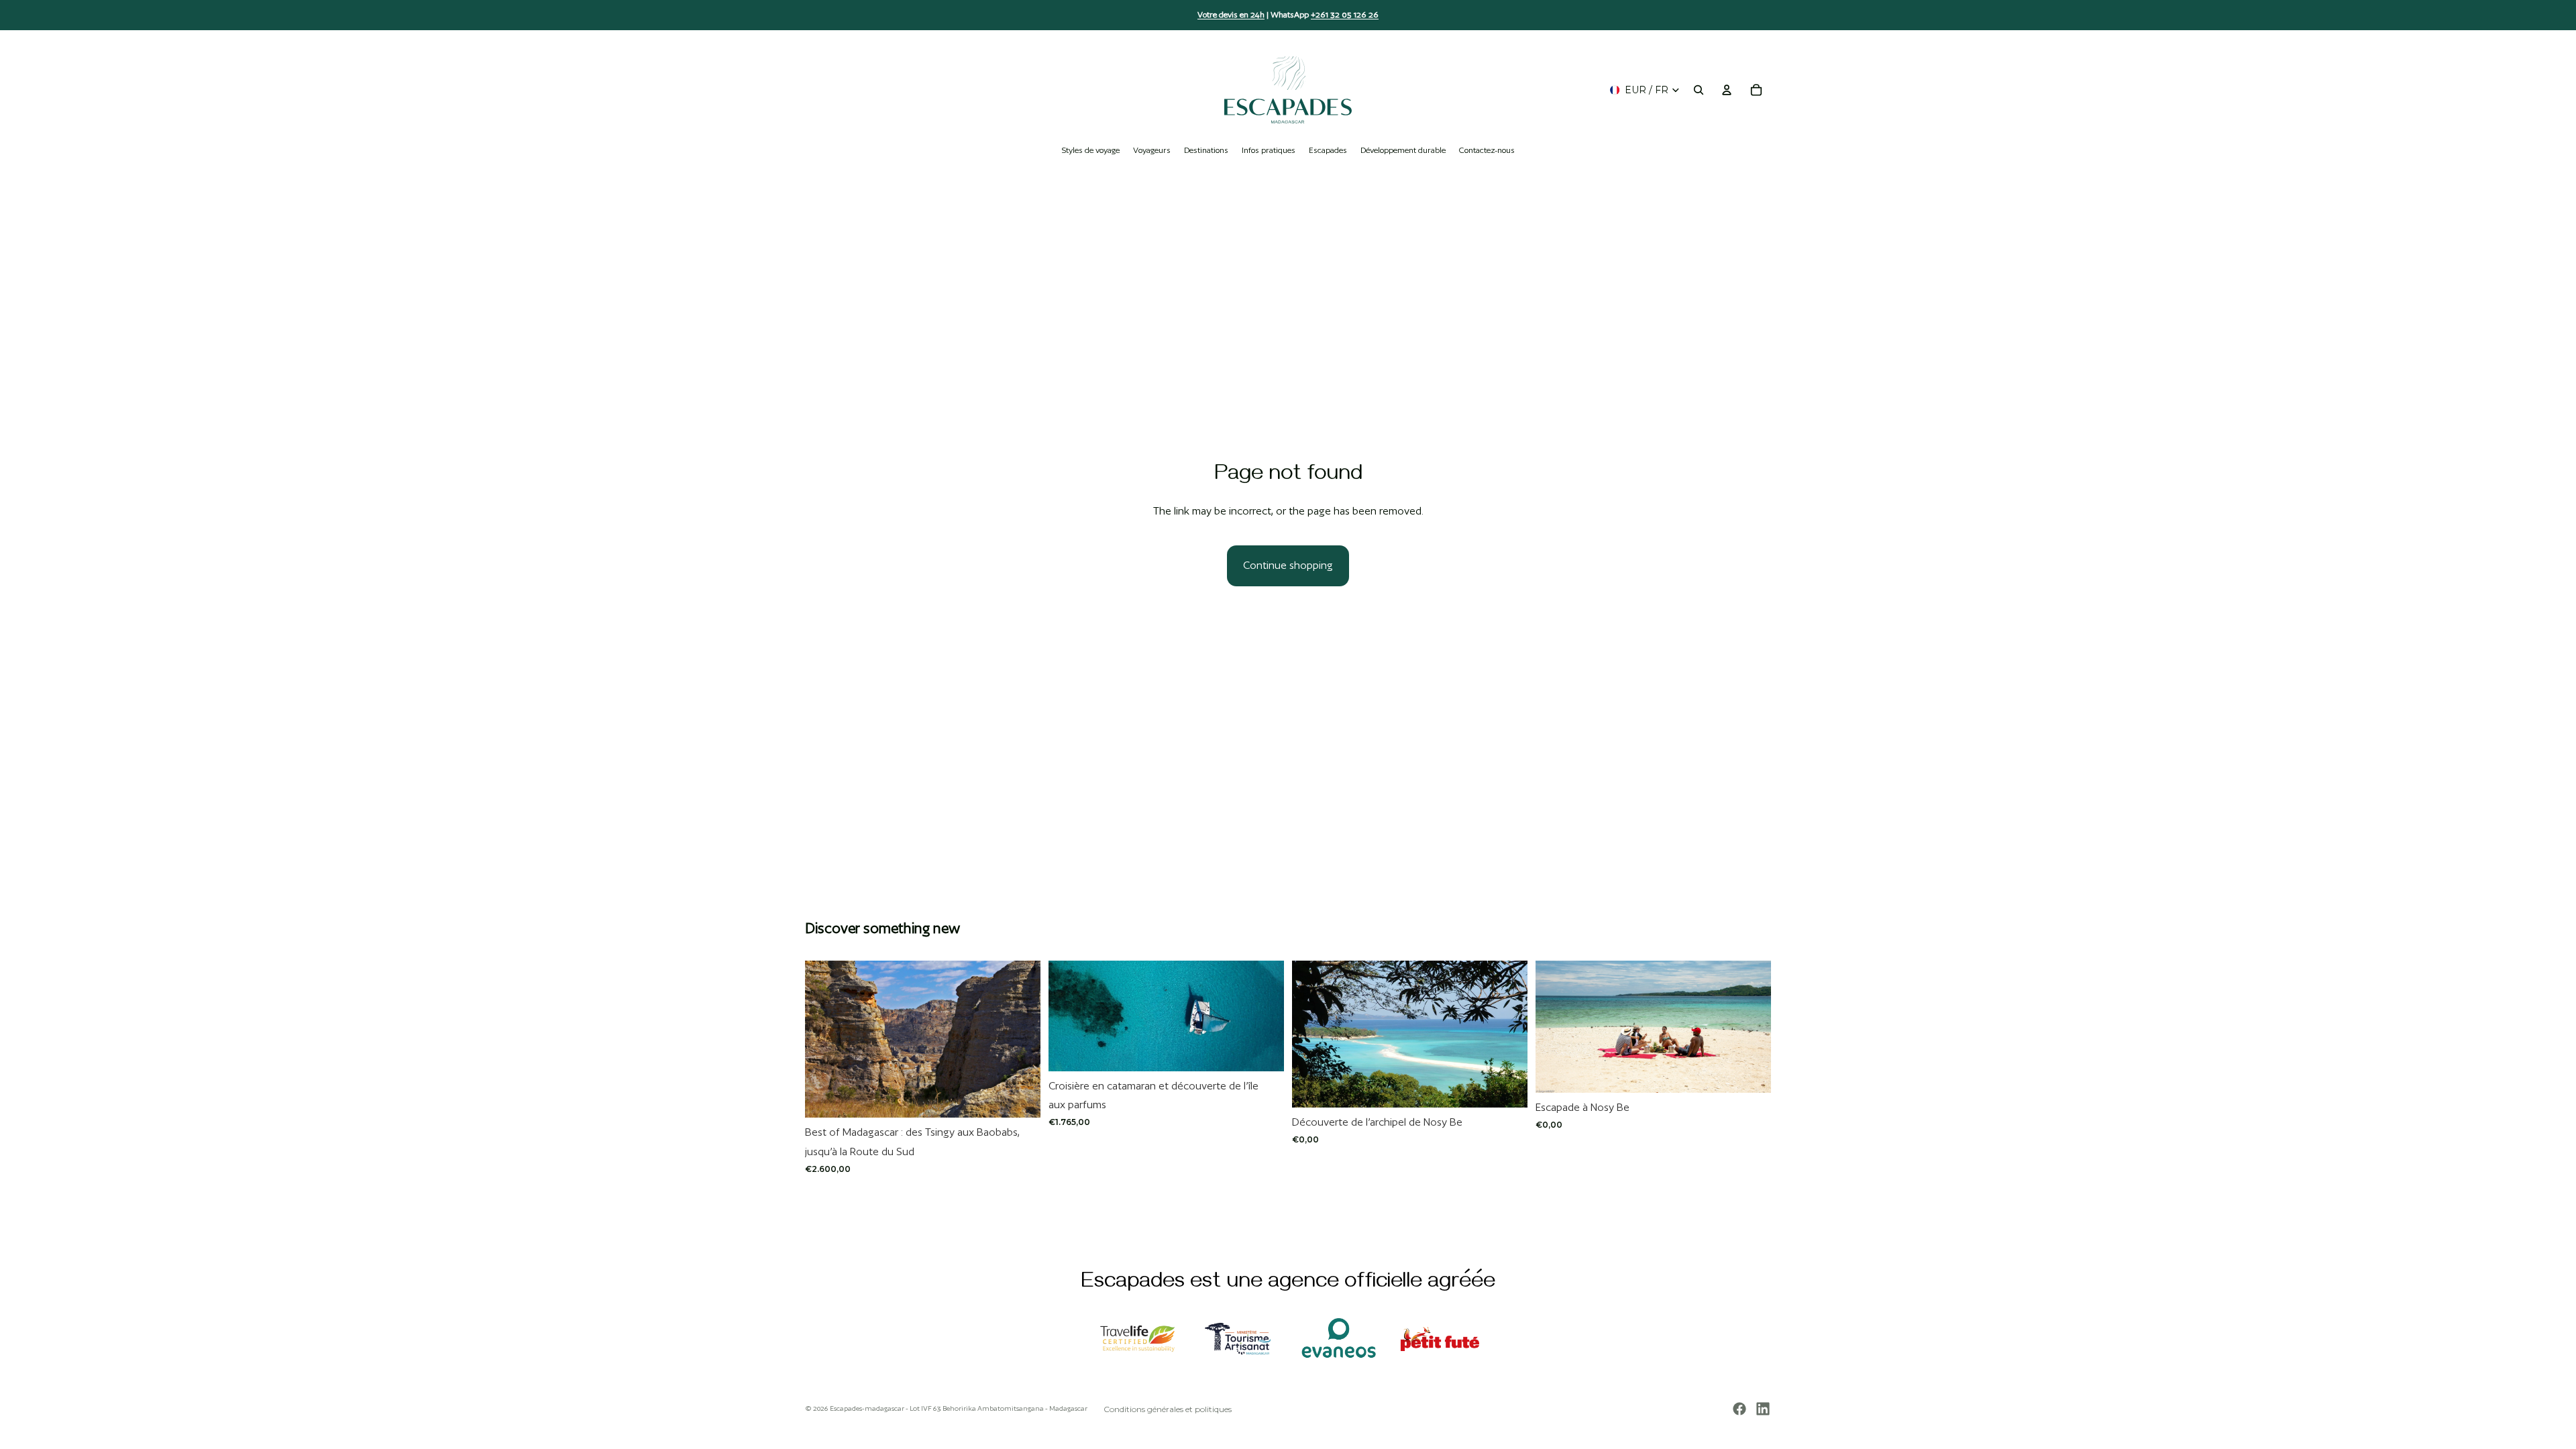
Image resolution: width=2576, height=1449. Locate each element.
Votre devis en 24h (1231, 14)
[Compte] (1727, 90)
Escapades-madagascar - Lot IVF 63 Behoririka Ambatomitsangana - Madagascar (959, 1408)
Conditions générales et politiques (1168, 1409)
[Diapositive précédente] (825, 1039)
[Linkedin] (1763, 1409)
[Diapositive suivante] (1020, 1039)
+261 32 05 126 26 (1345, 14)
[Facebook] (1739, 1409)
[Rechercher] (1699, 90)
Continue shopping (1288, 565)
